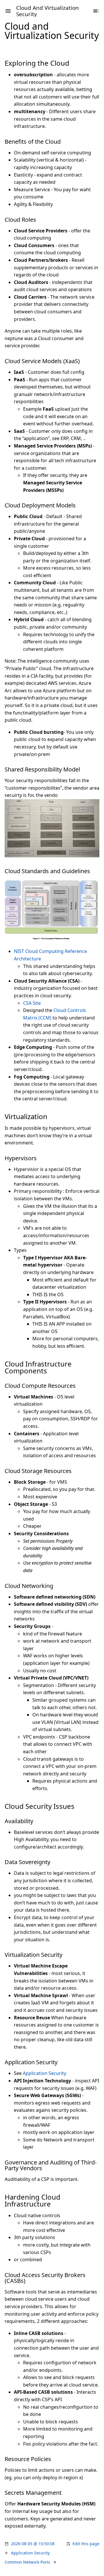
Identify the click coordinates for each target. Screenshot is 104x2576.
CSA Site (32, 1003)
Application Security (44, 2073)
